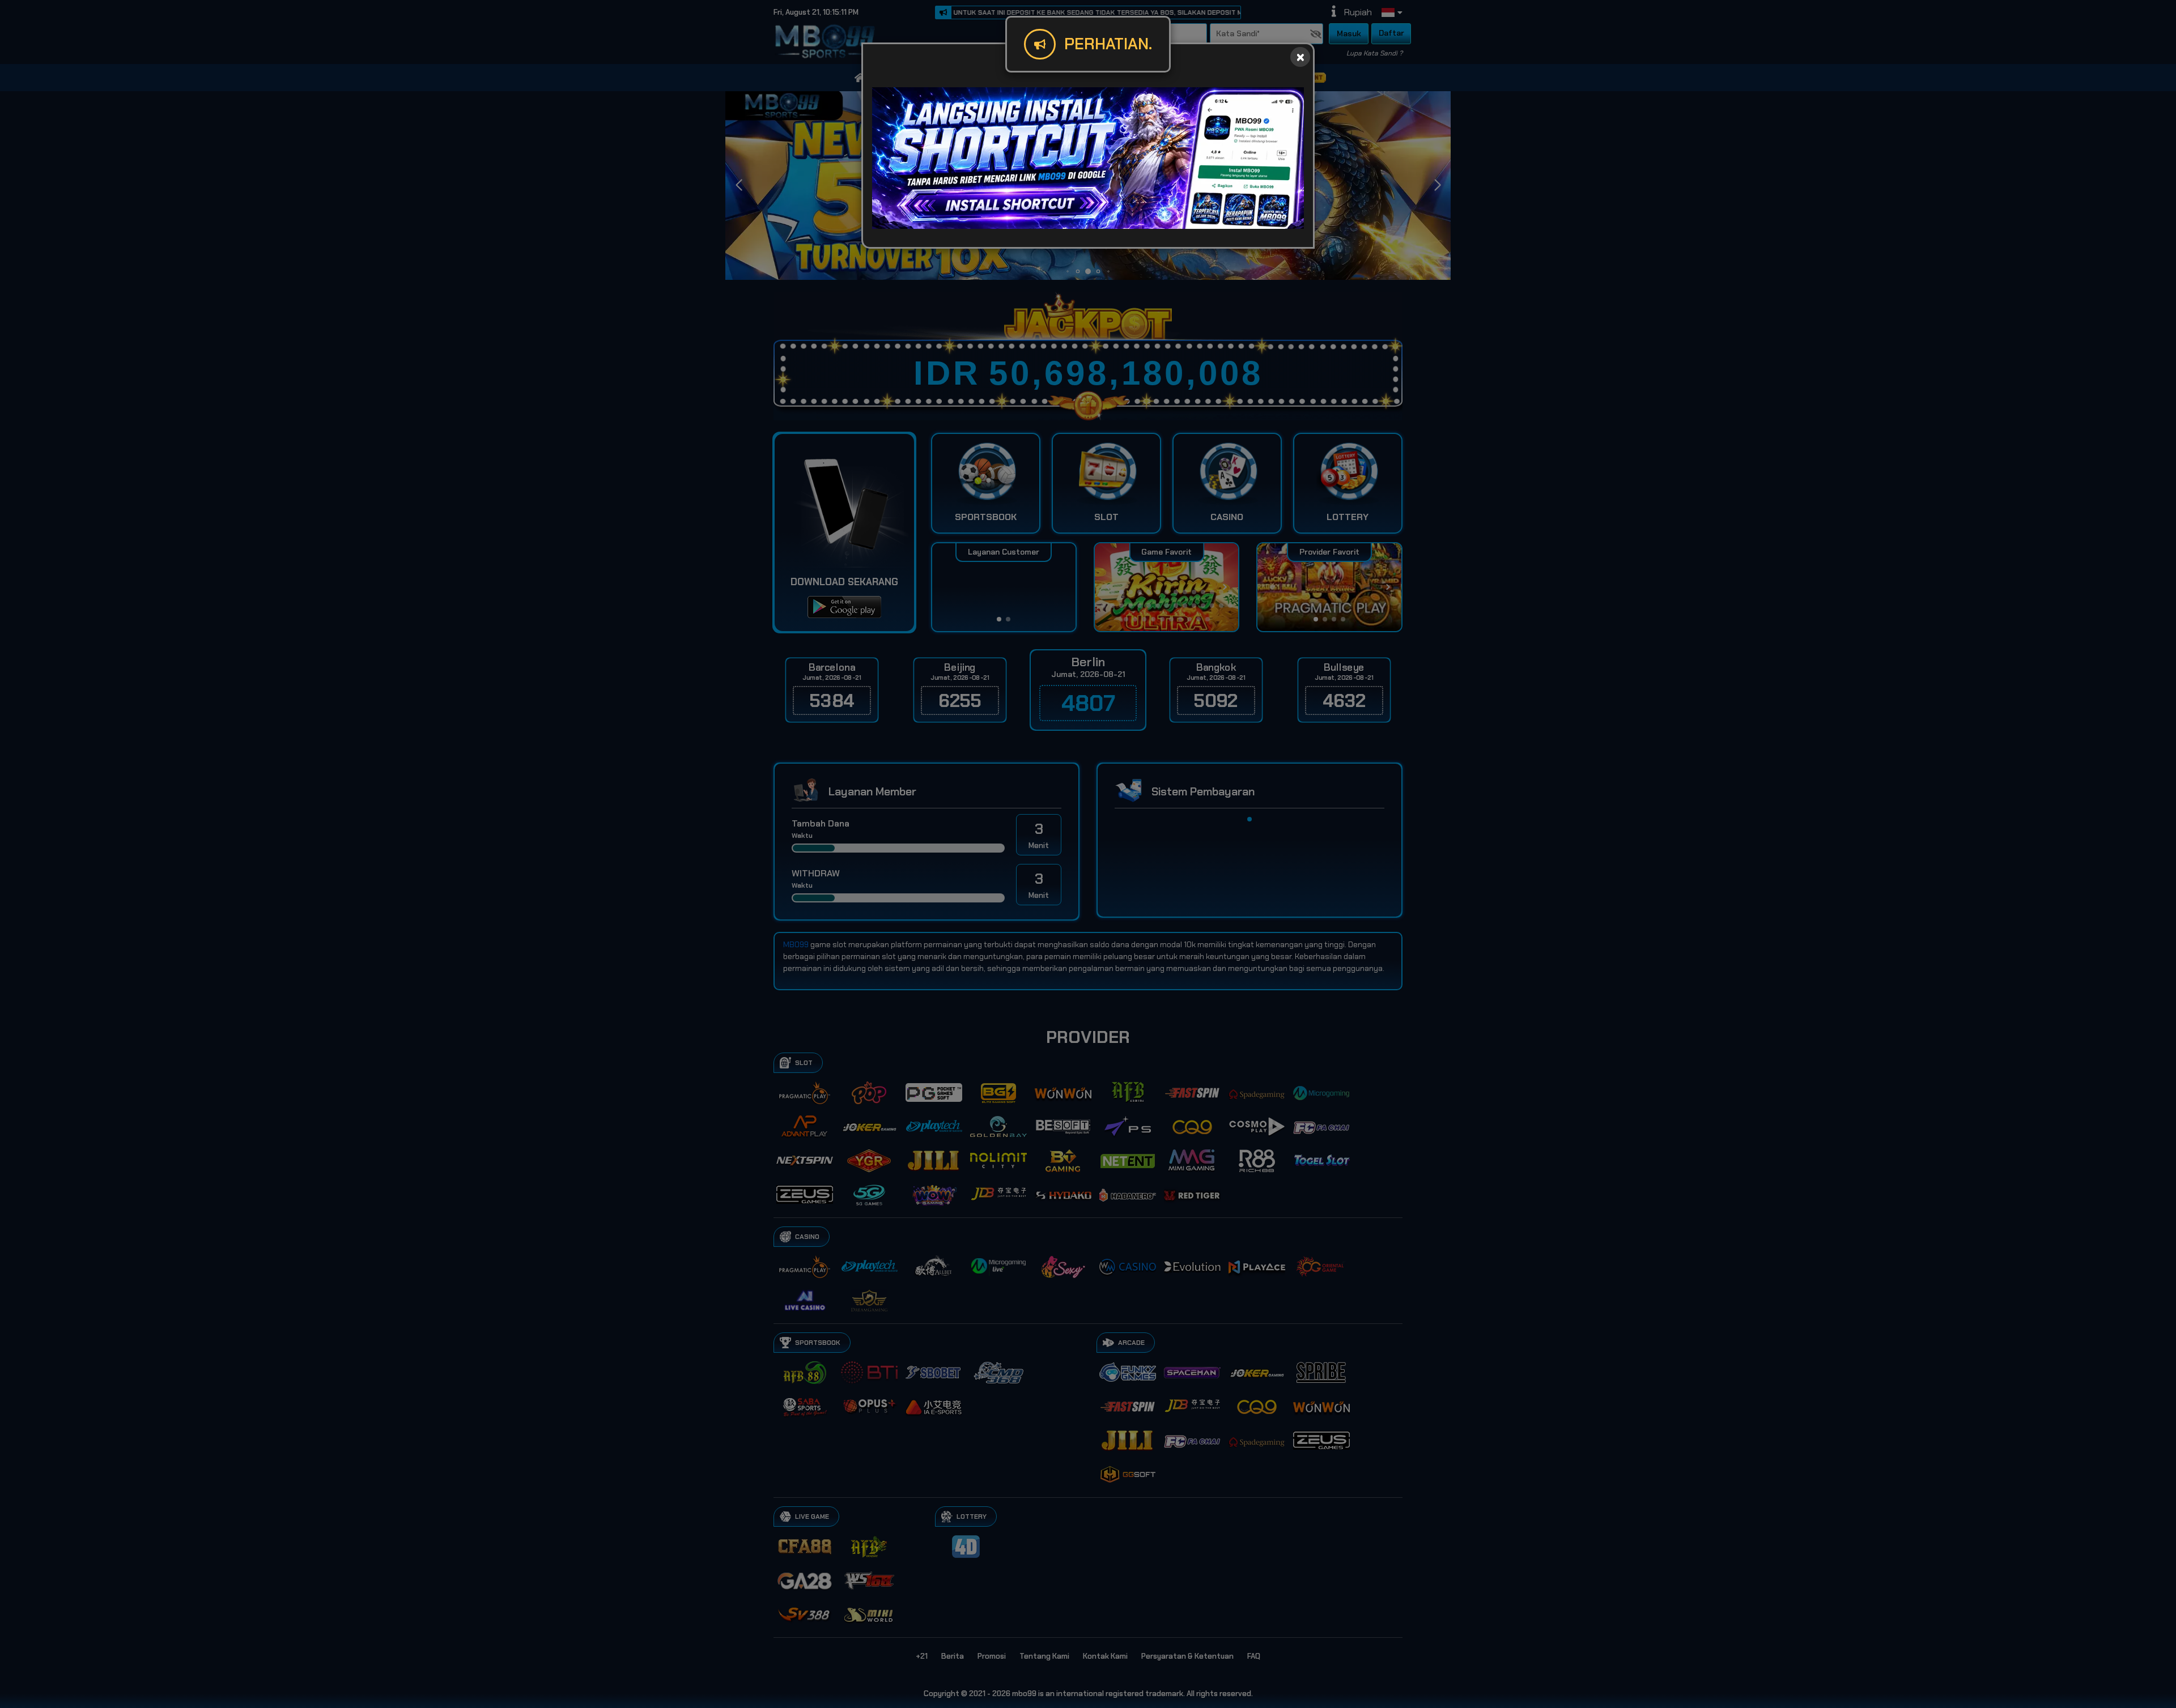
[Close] (1300, 57)
